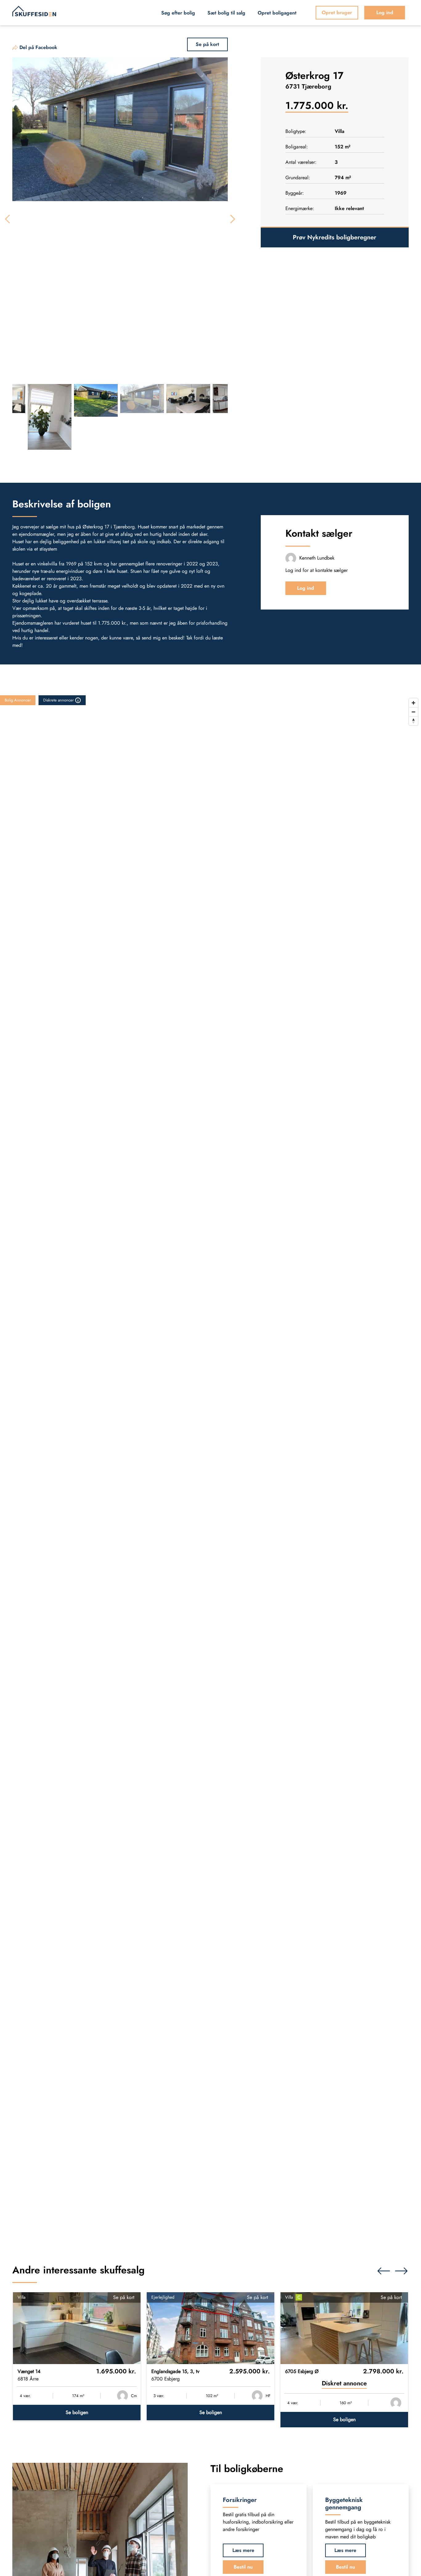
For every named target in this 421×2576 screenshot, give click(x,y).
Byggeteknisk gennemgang (344, 2503)
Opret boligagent (277, 13)
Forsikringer (240, 2500)
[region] (211, 1468)
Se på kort (124, 2297)
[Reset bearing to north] (413, 721)
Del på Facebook (38, 47)
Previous (9, 219)
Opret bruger (337, 12)
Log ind (385, 12)
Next (231, 219)
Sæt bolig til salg (226, 13)
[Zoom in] (413, 703)
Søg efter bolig (178, 13)
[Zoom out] (413, 712)
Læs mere (243, 2550)
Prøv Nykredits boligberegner (335, 237)
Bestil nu (243, 2567)
